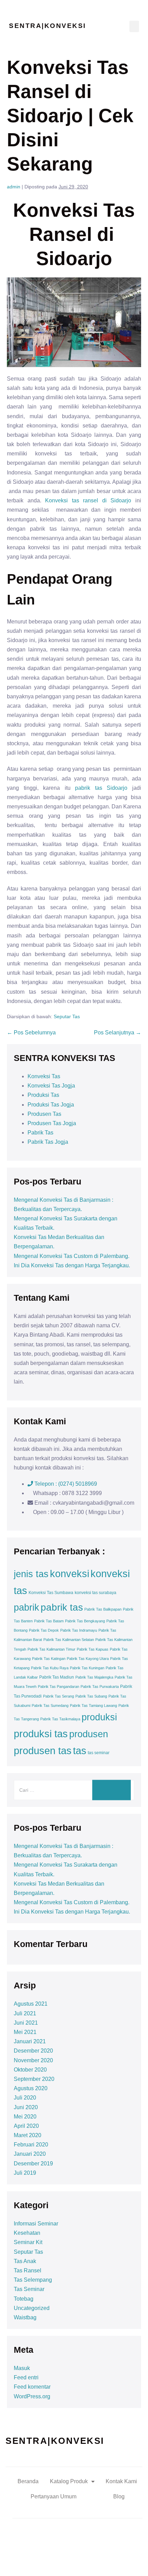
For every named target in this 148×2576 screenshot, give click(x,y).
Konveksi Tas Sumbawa (51, 1593)
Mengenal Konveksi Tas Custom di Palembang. (72, 1256)
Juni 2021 (26, 2023)
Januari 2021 (30, 2041)
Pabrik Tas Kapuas (93, 1649)
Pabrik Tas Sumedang (50, 1705)
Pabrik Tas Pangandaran (59, 1687)
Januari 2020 (30, 2154)
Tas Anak (25, 2261)
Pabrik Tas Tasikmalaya (60, 1719)
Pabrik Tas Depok (44, 1630)
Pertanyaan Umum (54, 2496)
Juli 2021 (25, 2013)
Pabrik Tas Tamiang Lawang (93, 1705)
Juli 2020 (25, 2098)
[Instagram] (103, 2560)
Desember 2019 (33, 2164)
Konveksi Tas (44, 1076)
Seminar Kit (28, 2242)
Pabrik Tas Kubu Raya (50, 1668)
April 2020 (26, 2126)
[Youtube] (84, 2560)
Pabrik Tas (40, 1133)
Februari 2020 (31, 2145)
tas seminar (99, 1753)
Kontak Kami (121, 2481)
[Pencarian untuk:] (74, 1790)
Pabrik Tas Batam (49, 1621)
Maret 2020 (28, 2135)
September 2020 (34, 2079)
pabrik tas (62, 1607)
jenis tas (31, 1574)
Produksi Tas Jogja (51, 1105)
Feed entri (26, 2377)
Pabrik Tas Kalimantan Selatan (69, 1640)
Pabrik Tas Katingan (49, 1659)
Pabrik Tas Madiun (57, 1677)
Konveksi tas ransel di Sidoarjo (88, 500)
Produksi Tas (43, 1095)
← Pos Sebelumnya (31, 1033)
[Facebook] (46, 2560)
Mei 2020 (25, 2117)
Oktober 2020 (30, 2070)
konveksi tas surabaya (96, 1593)
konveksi (70, 1574)
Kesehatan (27, 2233)
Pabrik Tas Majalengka (94, 1677)
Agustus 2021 (31, 2004)
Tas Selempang (33, 2280)
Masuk (22, 2368)
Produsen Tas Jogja (52, 1123)
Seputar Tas (67, 1016)
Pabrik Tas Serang (59, 1696)
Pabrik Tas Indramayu (79, 1630)
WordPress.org (32, 2396)
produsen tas (43, 1751)
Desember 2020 (33, 2051)
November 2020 (33, 2060)
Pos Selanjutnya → (118, 1033)
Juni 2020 (26, 2107)
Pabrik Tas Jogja (48, 1142)
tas (80, 1751)
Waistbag (25, 2317)
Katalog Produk (69, 2481)
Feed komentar (32, 2387)
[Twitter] (65, 2560)
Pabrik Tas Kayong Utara (88, 1659)
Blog (119, 2496)
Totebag (24, 2299)
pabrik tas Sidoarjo (101, 788)
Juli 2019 (25, 2173)
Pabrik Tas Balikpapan (103, 1609)
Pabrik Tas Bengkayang (85, 1621)
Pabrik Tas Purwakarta (100, 1687)
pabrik (27, 1607)
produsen (89, 1734)
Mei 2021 (25, 2032)
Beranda (28, 2481)
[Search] (112, 1790)
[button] (134, 26)
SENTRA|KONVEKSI (47, 26)
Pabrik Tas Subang (91, 1696)
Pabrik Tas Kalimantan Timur (51, 1649)
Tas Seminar (29, 2289)
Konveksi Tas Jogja (51, 1086)
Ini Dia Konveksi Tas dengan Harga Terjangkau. (72, 1265)
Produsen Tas (44, 1114)
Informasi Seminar (36, 2224)
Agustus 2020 (31, 2088)
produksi (99, 1717)
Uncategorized (32, 2308)
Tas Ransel (28, 2270)
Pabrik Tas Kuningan (87, 1668)
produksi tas (41, 1734)
